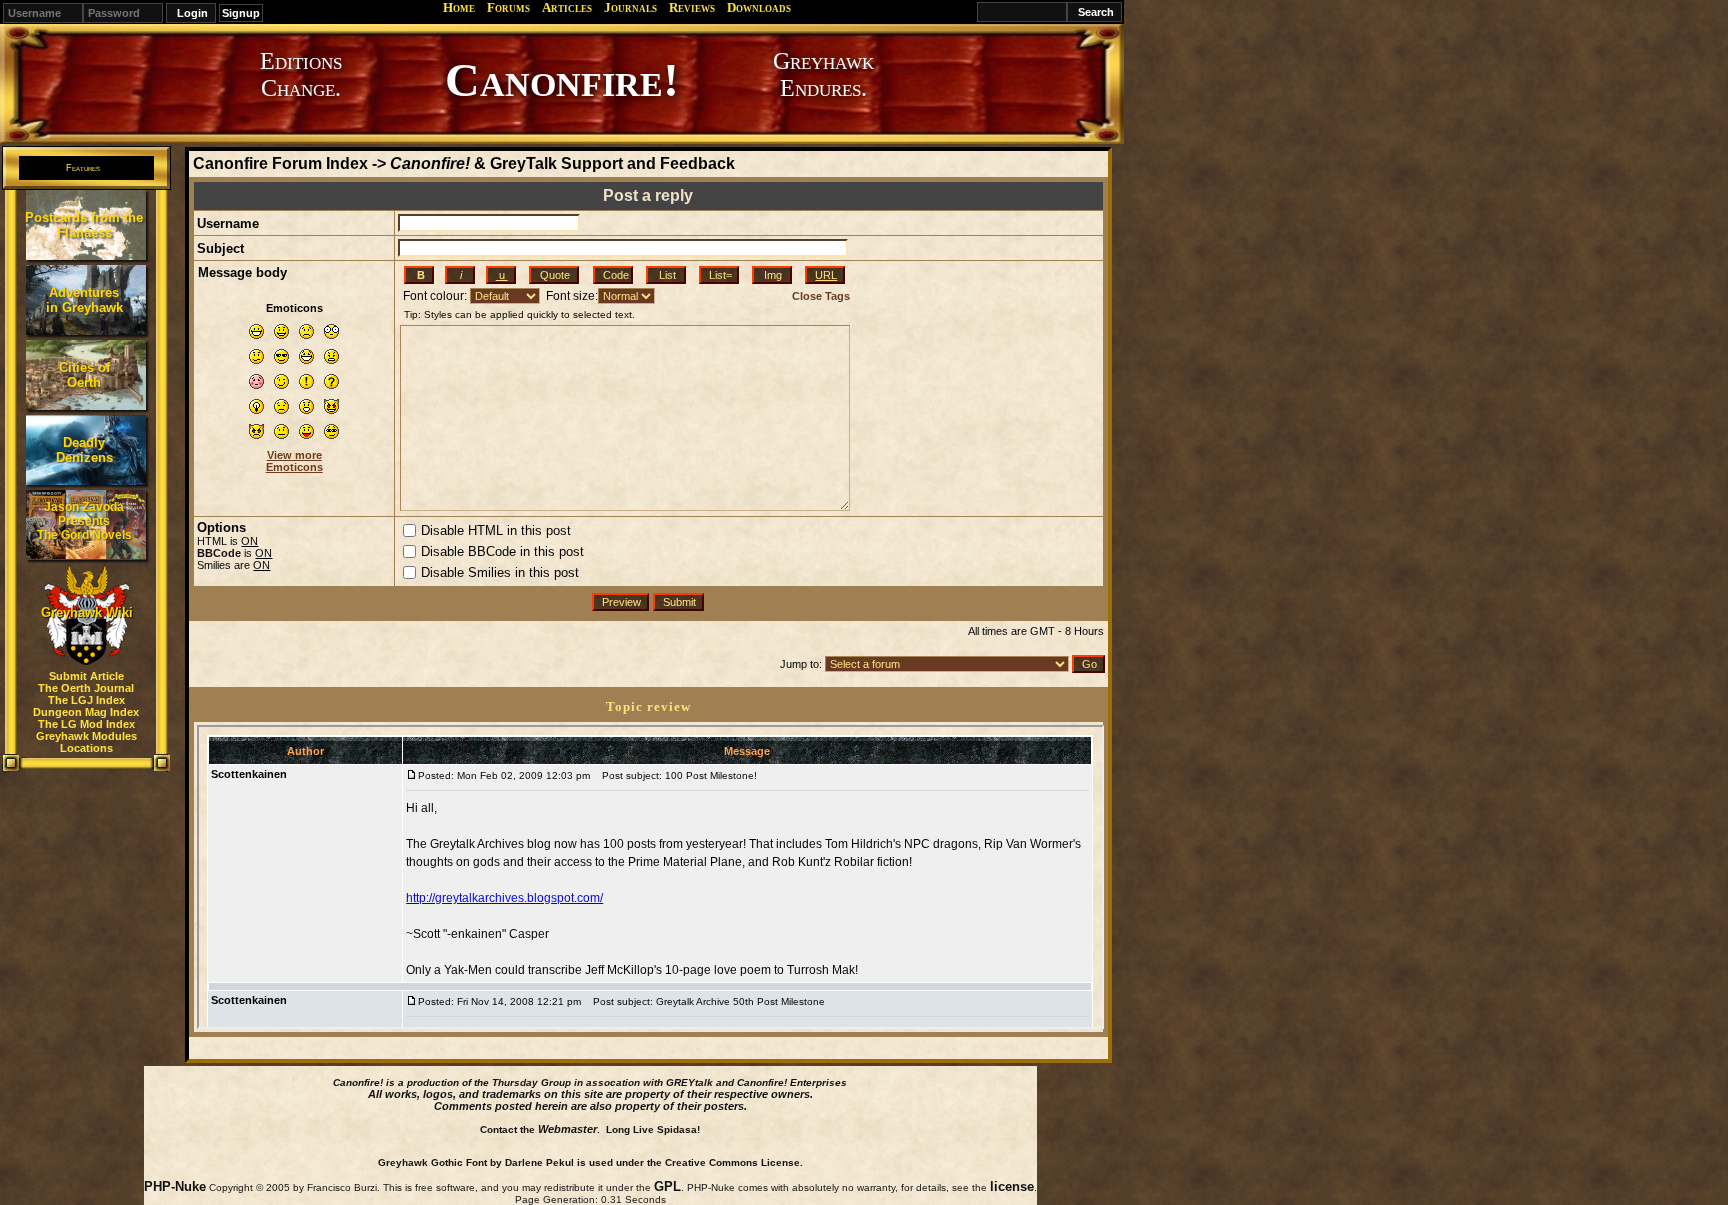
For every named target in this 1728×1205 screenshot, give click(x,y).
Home (459, 7)
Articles (567, 7)
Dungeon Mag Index (86, 712)
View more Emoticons (294, 461)
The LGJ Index (86, 700)
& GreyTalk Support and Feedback (562, 163)
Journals (630, 7)
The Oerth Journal (86, 688)
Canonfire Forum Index (280, 163)
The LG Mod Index (86, 724)
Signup (241, 13)
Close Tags (821, 296)
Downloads (759, 7)
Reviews (692, 7)
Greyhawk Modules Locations (86, 742)
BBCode (219, 553)
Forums (508, 7)
